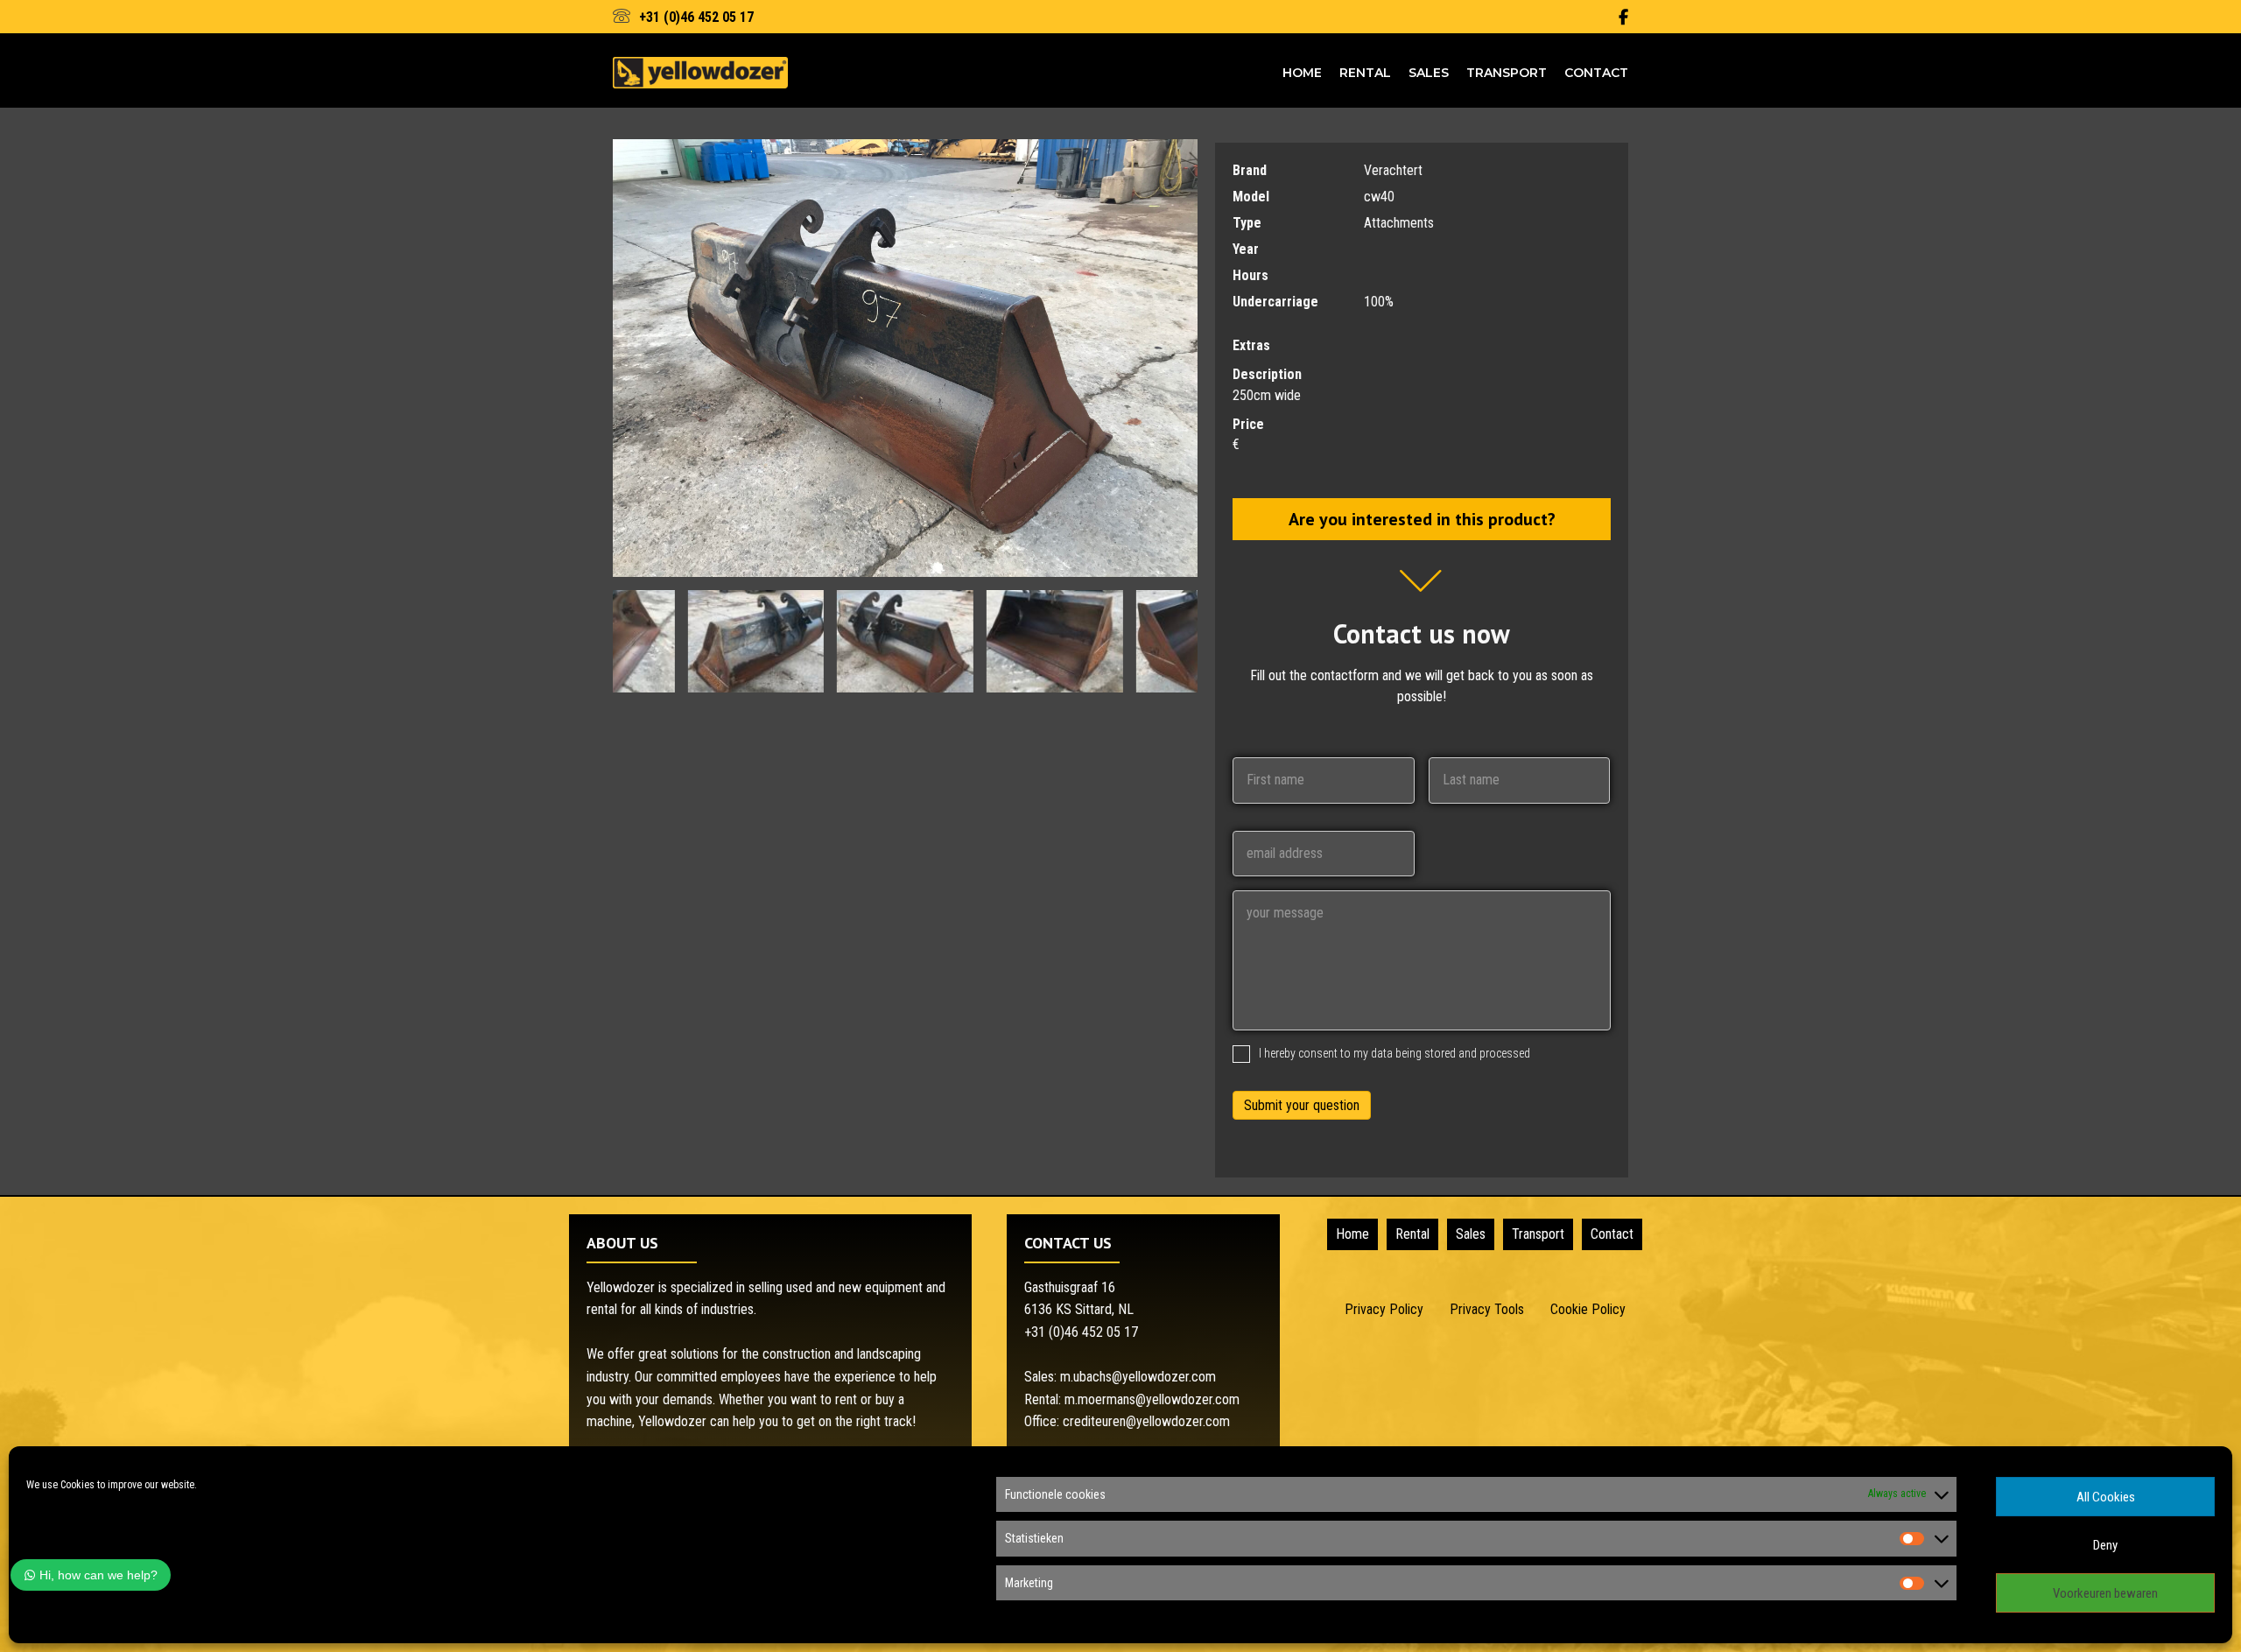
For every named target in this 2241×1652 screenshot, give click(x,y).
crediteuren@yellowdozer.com (1146, 1421)
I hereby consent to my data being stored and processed (1394, 1053)
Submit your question (1302, 1105)
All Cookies (2106, 1497)
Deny (2105, 1545)
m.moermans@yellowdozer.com (1152, 1399)
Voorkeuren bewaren (2105, 1593)
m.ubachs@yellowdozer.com (1138, 1377)
